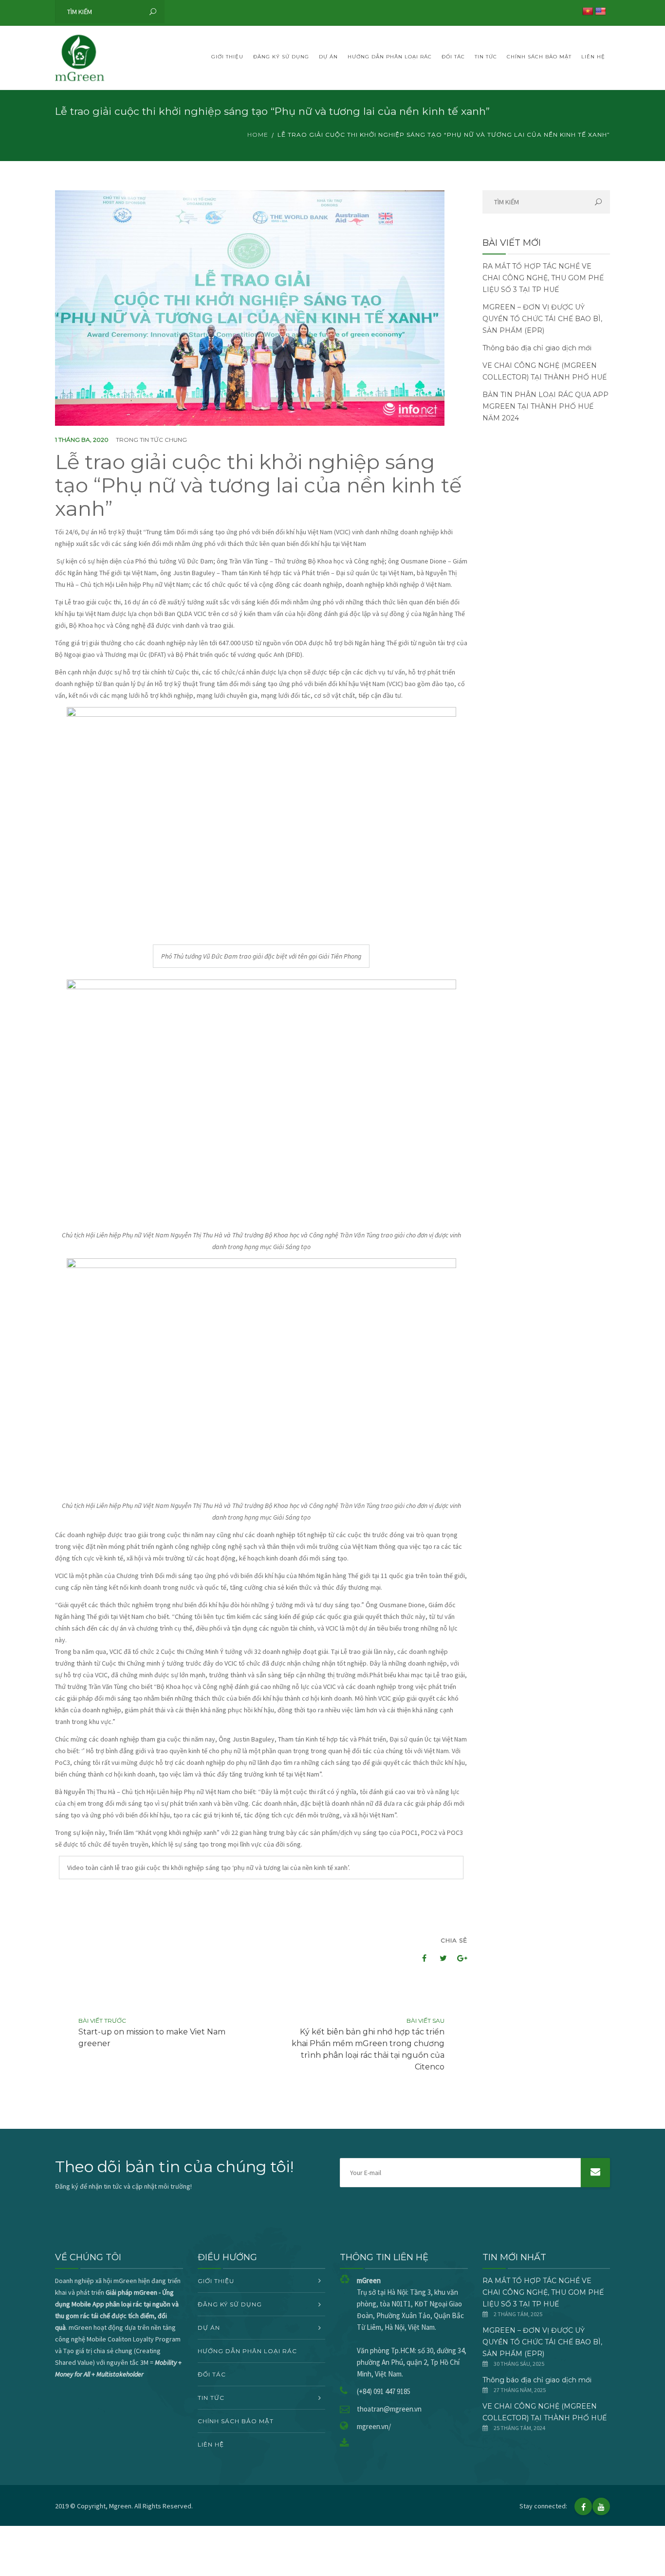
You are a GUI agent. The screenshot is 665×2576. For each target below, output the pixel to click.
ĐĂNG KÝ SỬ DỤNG (281, 57)
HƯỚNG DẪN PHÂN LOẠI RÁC (390, 57)
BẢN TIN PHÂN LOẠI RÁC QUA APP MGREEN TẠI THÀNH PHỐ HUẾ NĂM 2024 (545, 406)
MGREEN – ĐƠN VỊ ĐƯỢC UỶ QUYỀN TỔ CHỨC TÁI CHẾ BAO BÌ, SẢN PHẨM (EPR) (542, 319)
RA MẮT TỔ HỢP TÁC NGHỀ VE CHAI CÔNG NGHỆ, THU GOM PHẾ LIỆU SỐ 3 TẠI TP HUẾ (543, 278)
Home (258, 135)
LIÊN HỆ (593, 57)
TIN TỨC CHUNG (163, 440)
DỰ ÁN (328, 57)
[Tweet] (438, 1958)
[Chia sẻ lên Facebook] (418, 1958)
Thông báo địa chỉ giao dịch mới (537, 348)
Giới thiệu (227, 57)
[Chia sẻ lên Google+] (459, 1958)
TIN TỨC (486, 57)
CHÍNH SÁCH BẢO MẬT (539, 57)
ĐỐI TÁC (453, 57)
